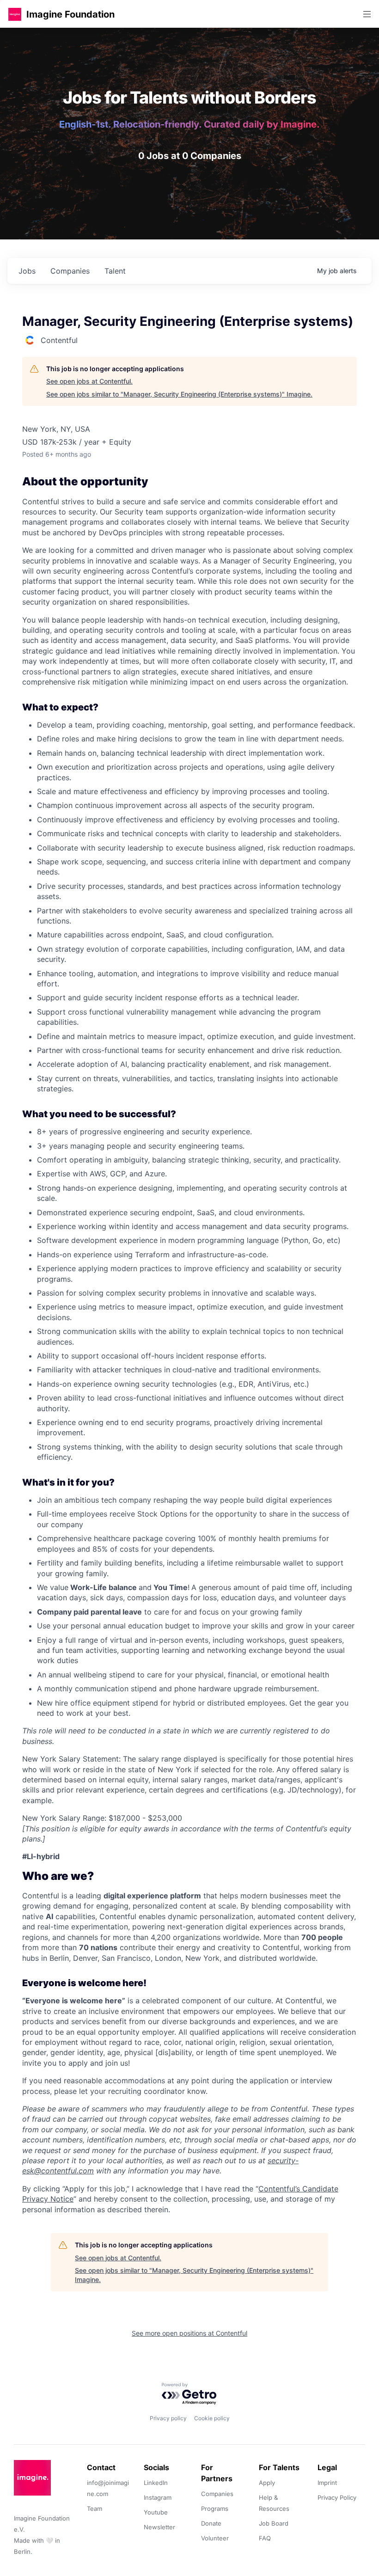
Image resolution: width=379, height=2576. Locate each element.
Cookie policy (212, 2418)
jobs (27, 271)
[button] (15, 14)
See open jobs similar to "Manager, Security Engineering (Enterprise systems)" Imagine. (179, 394)
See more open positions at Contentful (189, 2333)
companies (70, 271)
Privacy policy (168, 2418)
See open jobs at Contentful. (89, 381)
